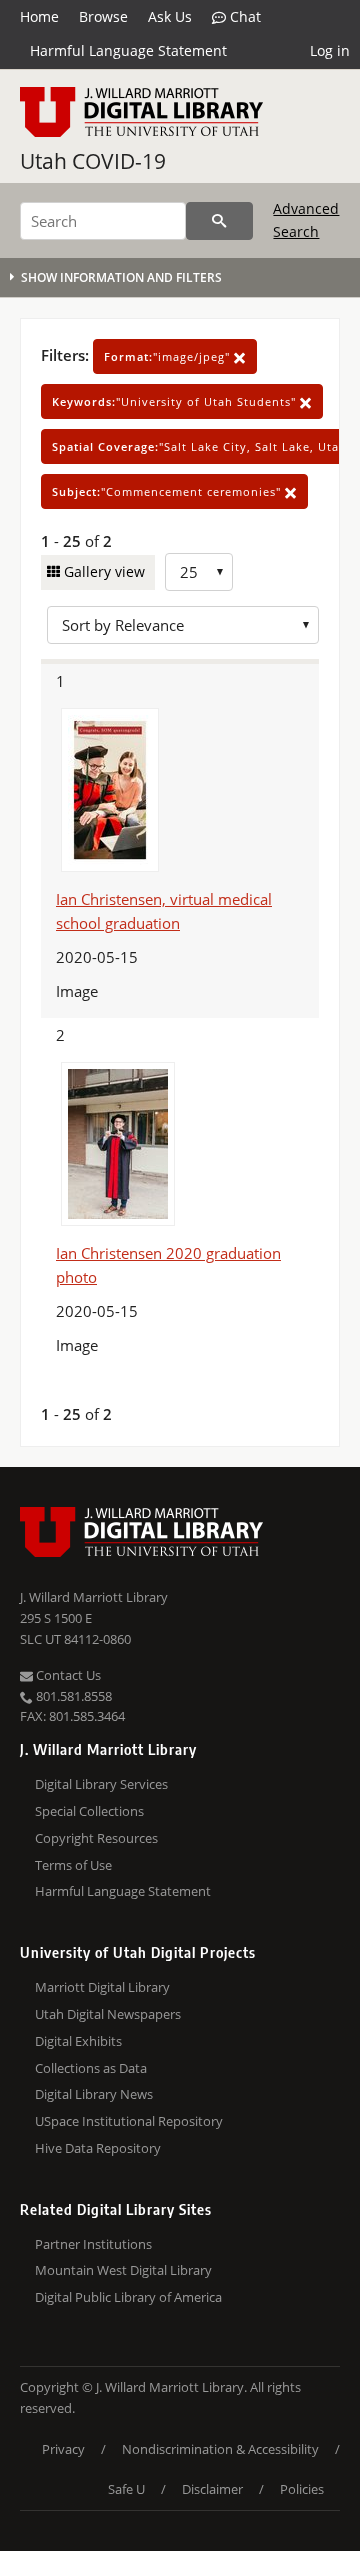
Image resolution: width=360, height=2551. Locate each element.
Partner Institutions (93, 2244)
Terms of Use (73, 1865)
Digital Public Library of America (128, 2297)
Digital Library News (94, 2094)
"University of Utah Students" (176, 401)
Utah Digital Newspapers (108, 2014)
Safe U (126, 2489)
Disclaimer (212, 2489)
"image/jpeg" (169, 356)
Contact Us (67, 1675)
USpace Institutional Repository (129, 2121)
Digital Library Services (101, 1784)
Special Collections (89, 1811)
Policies (302, 2489)
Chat (243, 16)
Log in (330, 50)
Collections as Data (91, 2068)
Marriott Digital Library (102, 1987)
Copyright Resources (96, 1838)
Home (39, 16)
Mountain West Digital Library (123, 2270)
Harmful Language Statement (128, 50)
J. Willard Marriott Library (94, 1597)
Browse (103, 16)
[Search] (219, 221)
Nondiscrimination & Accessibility (220, 2449)
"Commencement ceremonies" (168, 491)
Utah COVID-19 (93, 161)
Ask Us (170, 16)
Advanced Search (306, 219)
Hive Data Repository (98, 2148)
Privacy (63, 2449)
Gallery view (102, 571)
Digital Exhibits (78, 2041)
